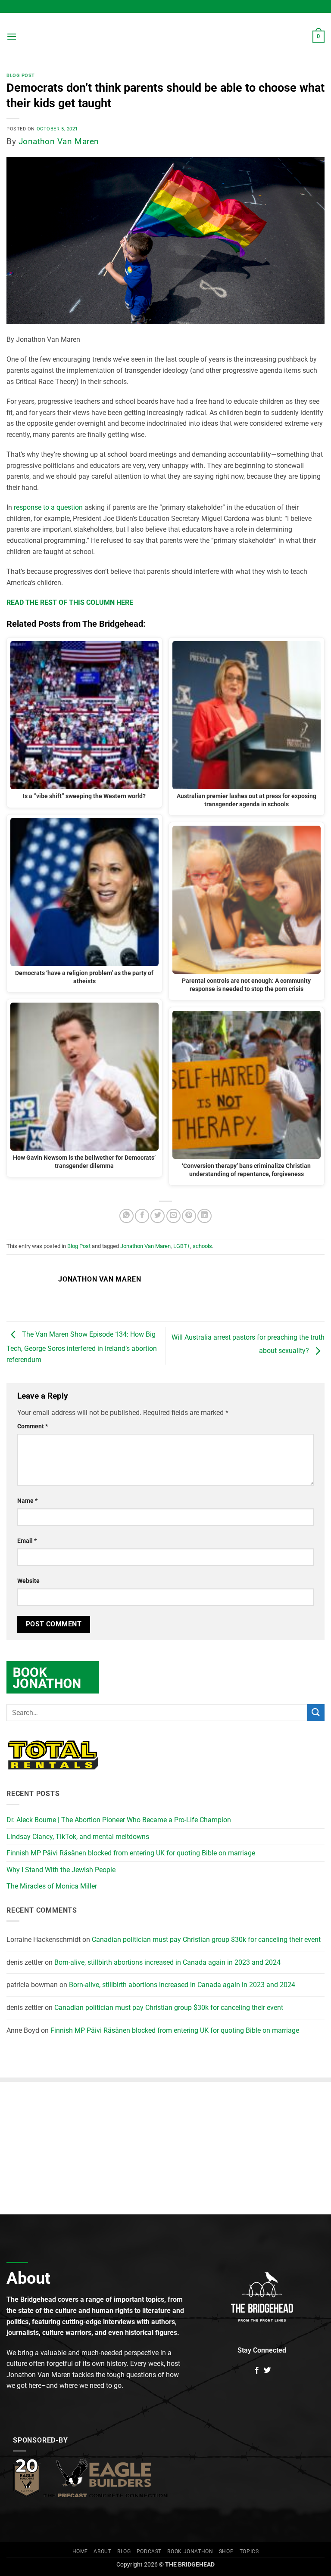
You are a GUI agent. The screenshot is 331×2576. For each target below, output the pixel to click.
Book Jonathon (190, 2551)
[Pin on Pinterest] (189, 1216)
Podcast (149, 2551)
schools (202, 1246)
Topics (249, 2551)
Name (27, 1501)
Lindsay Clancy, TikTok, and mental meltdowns (78, 1837)
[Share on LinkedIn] (205, 1216)
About (102, 2551)
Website (28, 1581)
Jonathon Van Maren (59, 141)
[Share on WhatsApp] (126, 1216)
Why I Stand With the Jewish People (61, 1870)
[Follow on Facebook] (257, 2371)
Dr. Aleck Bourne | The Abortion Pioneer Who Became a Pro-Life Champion (119, 1820)
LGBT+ (182, 1246)
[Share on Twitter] (158, 1216)
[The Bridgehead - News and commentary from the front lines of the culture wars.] (165, 37)
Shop (226, 2551)
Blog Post (21, 76)
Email (27, 1541)
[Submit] (316, 1713)
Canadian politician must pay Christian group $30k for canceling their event (206, 1940)
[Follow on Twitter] (267, 2371)
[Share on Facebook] (142, 1216)
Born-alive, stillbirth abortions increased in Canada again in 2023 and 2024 (167, 1962)
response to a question (48, 507)
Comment (33, 1426)
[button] (12, 36)
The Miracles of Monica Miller (52, 1886)
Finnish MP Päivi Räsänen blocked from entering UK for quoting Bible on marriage (131, 1853)
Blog (124, 2551)
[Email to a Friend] (173, 1216)
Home (80, 2551)
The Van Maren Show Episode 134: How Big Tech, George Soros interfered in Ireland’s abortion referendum (82, 1347)
